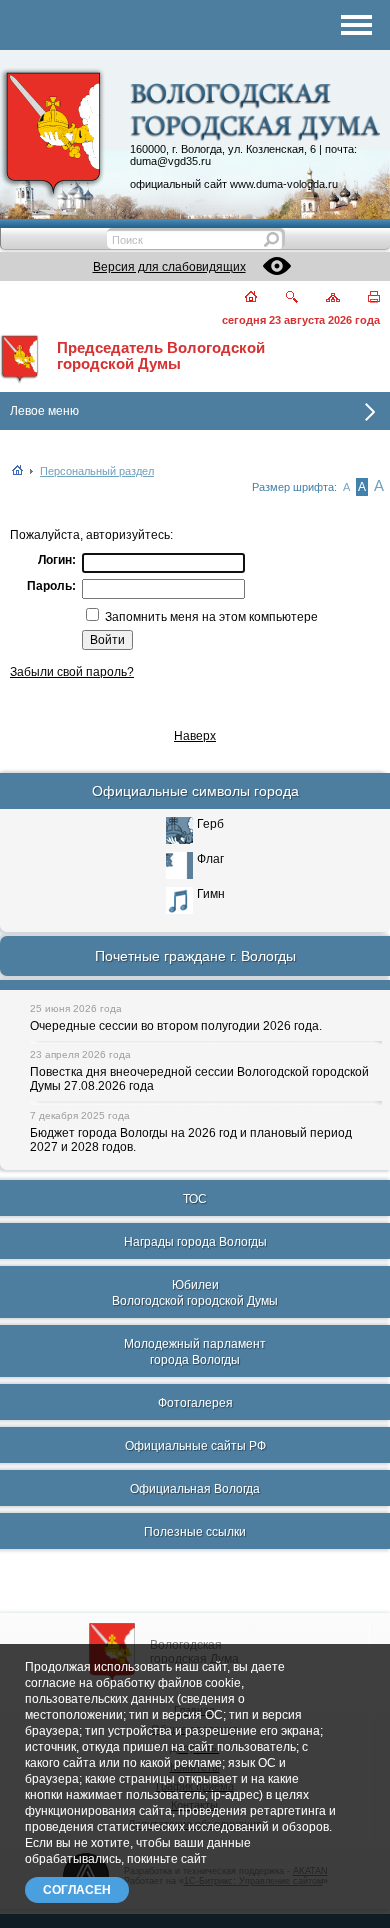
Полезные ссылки (195, 1532)
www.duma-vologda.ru (284, 184)
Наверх (195, 736)
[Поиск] (279, 298)
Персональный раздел (97, 471)
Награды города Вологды (195, 1242)
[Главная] (239, 298)
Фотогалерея (195, 1403)
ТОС (195, 1199)
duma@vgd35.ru (170, 161)
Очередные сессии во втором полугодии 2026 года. (176, 1026)
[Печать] (362, 298)
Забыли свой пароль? (72, 672)
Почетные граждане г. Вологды (195, 956)
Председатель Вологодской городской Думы (161, 356)
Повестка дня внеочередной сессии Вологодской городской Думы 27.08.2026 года (199, 1079)
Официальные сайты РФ (195, 1446)
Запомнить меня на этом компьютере (210, 617)
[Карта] (321, 298)
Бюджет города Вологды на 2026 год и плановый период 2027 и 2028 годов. (191, 1140)
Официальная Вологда (195, 1489)
